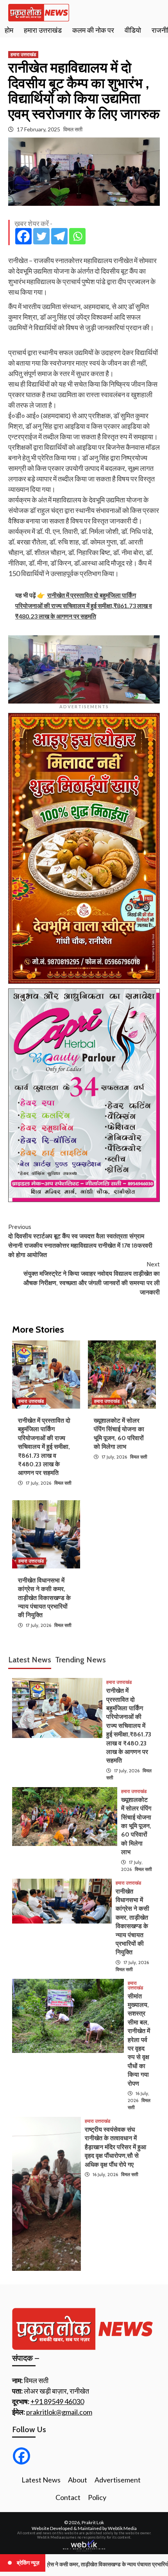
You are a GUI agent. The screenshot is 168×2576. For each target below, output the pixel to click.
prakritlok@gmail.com (59, 2412)
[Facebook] (23, 236)
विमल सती (73, 129)
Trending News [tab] (80, 1660)
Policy (97, 2497)
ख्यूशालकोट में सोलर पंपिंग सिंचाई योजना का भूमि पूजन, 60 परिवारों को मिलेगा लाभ (136, 1826)
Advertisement (118, 2480)
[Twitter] (41, 236)
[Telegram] (59, 236)
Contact (68, 2497)
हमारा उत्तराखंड (43, 30)
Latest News (41, 2480)
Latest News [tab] (30, 1660)
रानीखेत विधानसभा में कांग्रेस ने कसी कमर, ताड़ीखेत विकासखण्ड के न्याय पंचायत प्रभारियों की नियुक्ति (44, 1598)
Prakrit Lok (93, 2522)
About (78, 2480)
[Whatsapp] (77, 236)
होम (9, 30)
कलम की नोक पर (93, 30)
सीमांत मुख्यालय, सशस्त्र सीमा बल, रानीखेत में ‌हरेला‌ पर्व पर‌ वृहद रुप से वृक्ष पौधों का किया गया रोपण (139, 2040)
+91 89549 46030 (57, 2401)
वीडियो (133, 30)
